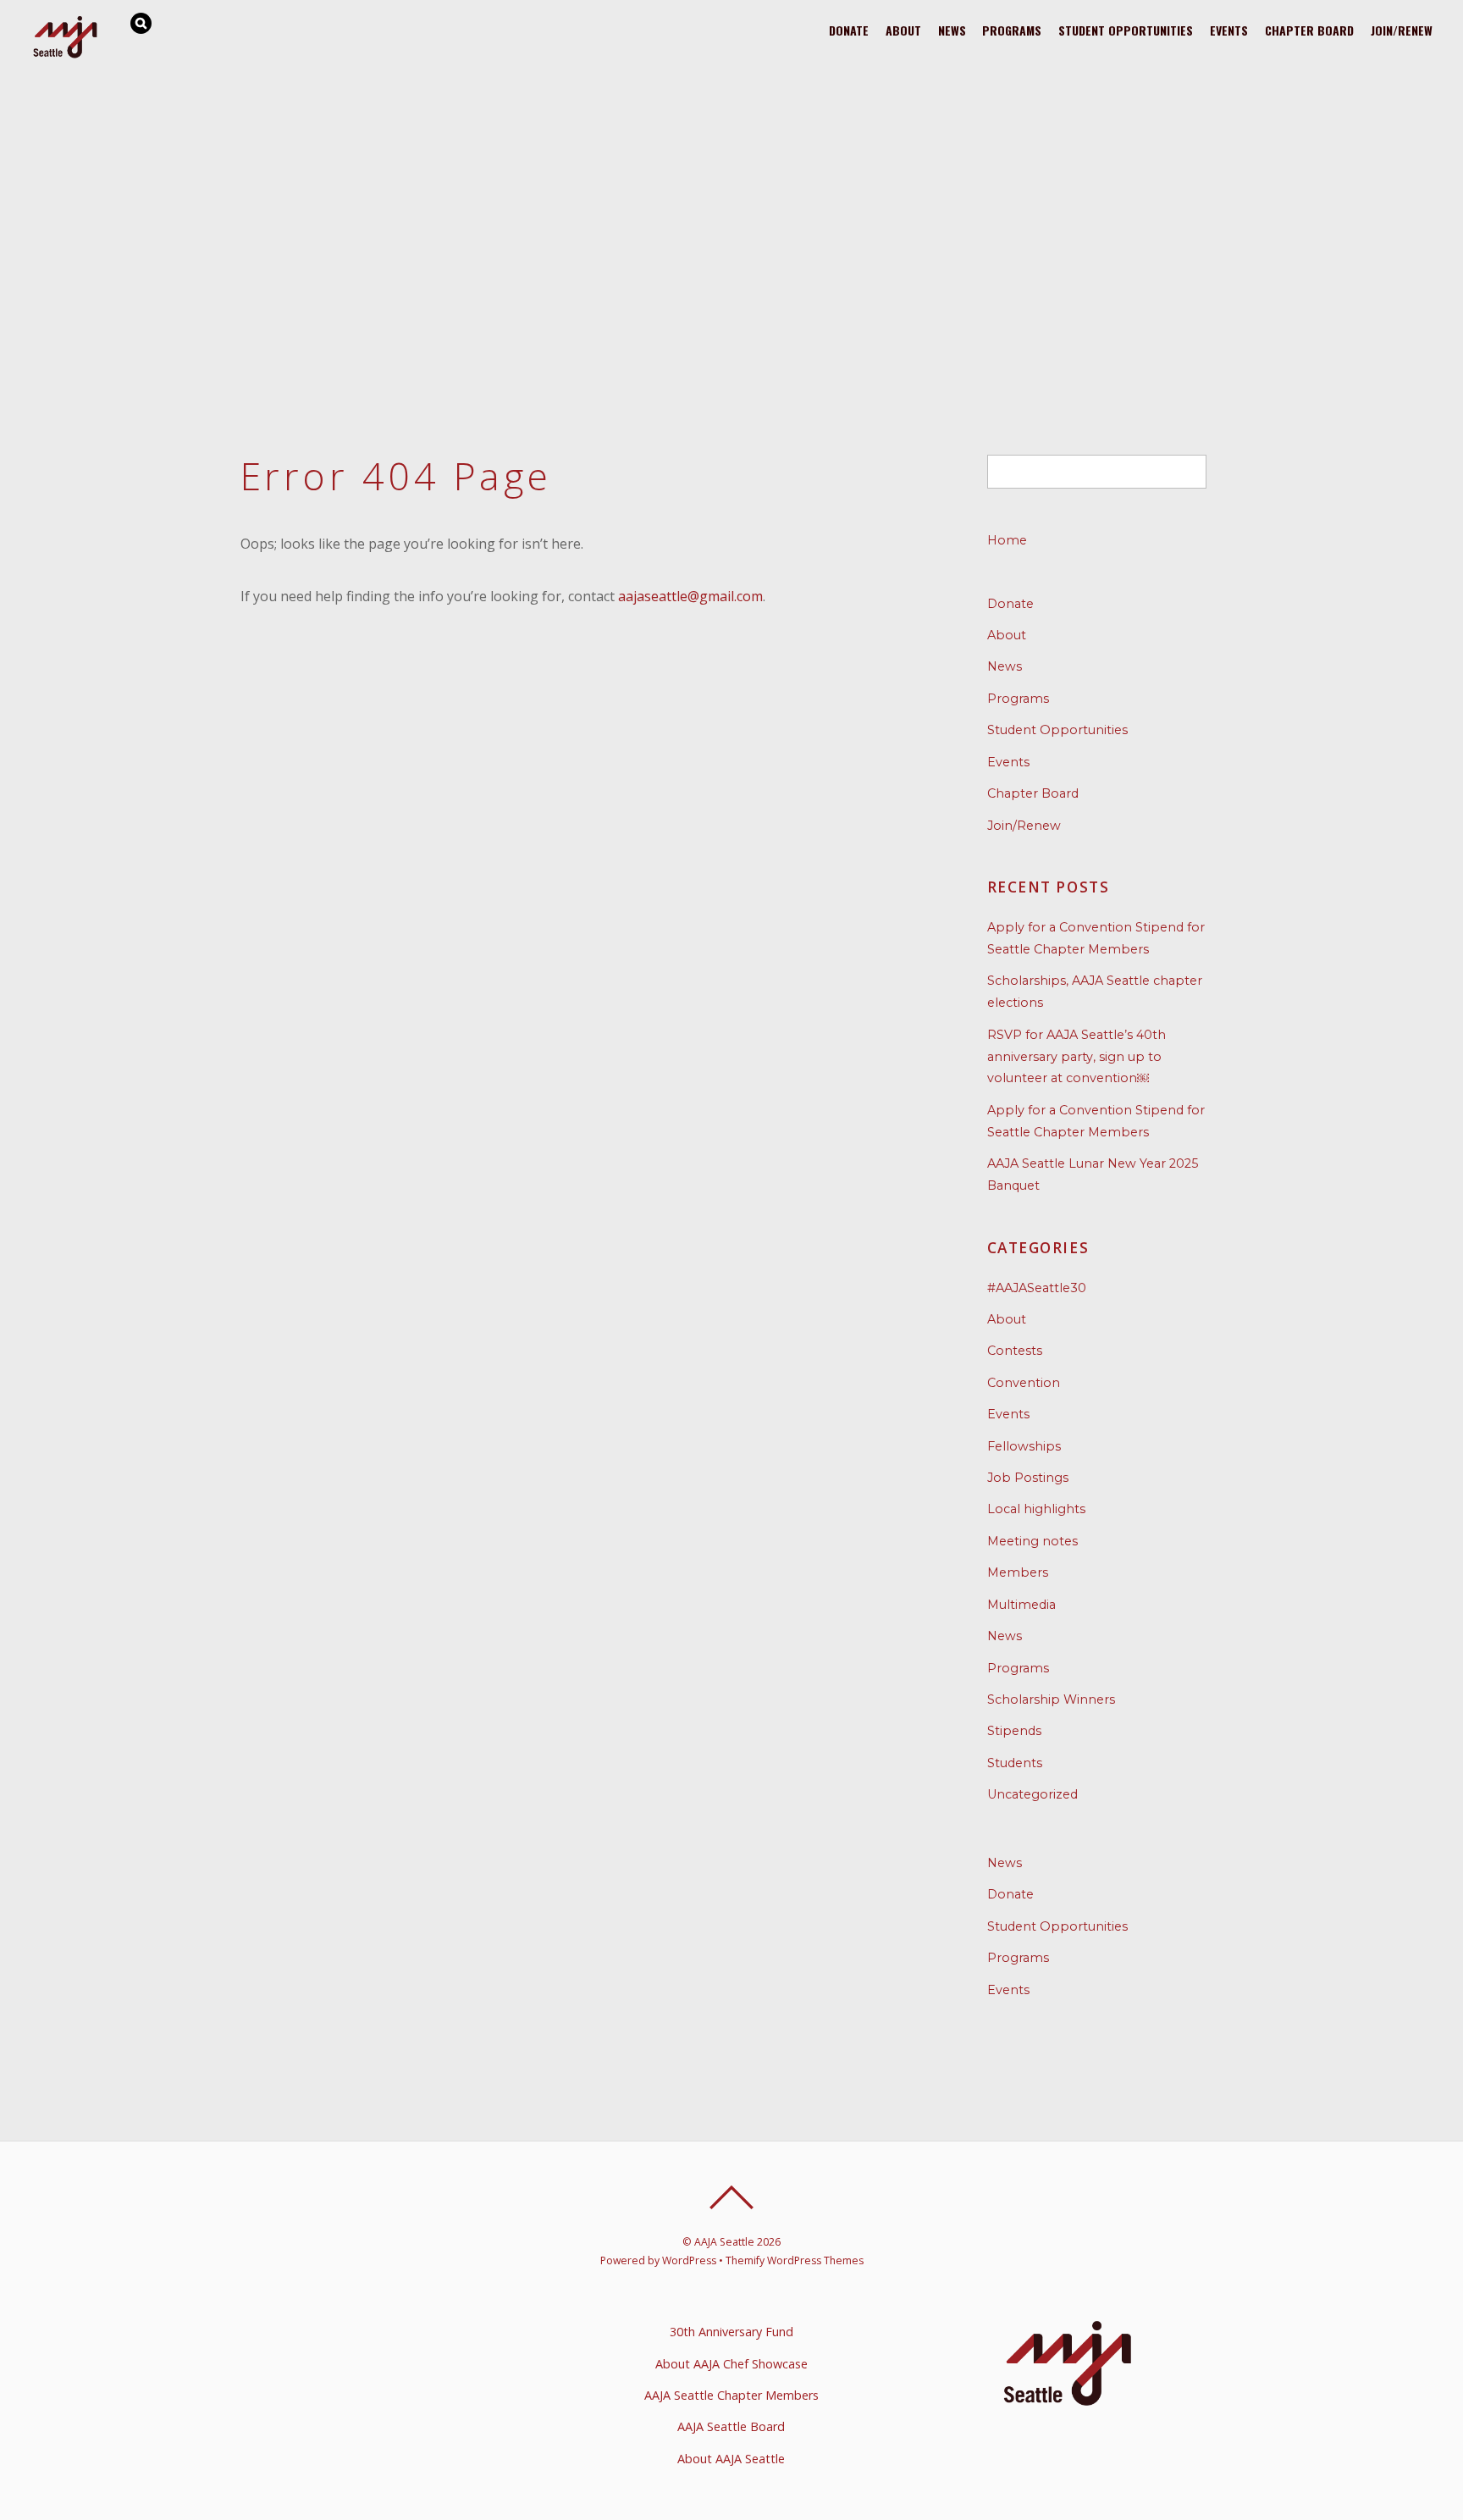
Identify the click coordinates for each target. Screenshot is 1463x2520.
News (952, 30)
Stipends (1014, 1731)
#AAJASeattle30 (1037, 1288)
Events (1229, 30)
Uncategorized (1032, 1794)
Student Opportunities (1126, 30)
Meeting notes (1032, 1541)
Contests (1015, 1351)
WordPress (689, 2260)
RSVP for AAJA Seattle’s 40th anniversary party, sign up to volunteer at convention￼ (1077, 1057)
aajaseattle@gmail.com (690, 596)
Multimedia (1021, 1605)
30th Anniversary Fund (731, 2332)
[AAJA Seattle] (66, 55)
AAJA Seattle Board (731, 2426)
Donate (849, 30)
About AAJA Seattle (731, 2459)
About (903, 30)
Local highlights (1036, 1509)
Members (1018, 1572)
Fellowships (1024, 1446)
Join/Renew (1402, 30)
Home (1007, 540)
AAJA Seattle (724, 2242)
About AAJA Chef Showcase (731, 2364)
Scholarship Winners (1051, 1699)
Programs (1012, 30)
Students (1015, 1763)
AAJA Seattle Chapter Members (731, 2395)
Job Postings (1028, 1478)
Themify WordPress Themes (795, 2260)
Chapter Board (1309, 30)
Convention (1024, 1383)
